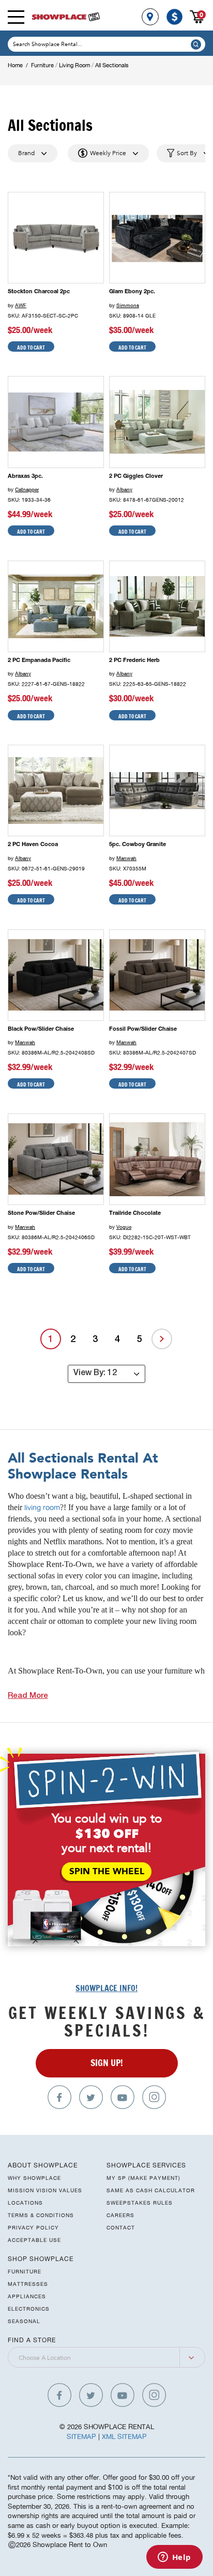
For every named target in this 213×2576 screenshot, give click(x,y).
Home (15, 65)
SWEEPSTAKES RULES (140, 2203)
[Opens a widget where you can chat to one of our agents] (174, 2558)
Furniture (42, 65)
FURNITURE (25, 2271)
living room (42, 1508)
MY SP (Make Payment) (143, 2178)
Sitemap (81, 2437)
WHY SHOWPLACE (34, 2178)
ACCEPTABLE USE (34, 2240)
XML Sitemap (124, 2437)
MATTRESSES (28, 2284)
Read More (28, 1696)
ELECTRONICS (29, 2309)
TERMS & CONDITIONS (41, 2215)
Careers (120, 2215)
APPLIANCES (27, 2296)
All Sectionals (112, 65)
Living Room (74, 65)
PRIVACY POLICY (33, 2227)
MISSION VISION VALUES (45, 2190)
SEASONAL (24, 2321)
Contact (121, 2227)
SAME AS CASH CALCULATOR (151, 2190)
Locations (25, 2203)
